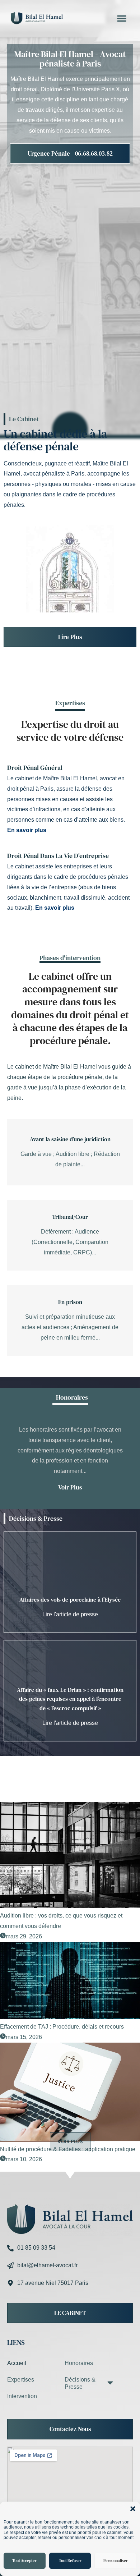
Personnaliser (116, 2561)
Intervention (22, 2396)
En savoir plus (27, 830)
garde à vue (22, 1087)
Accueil (17, 2363)
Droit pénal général (35, 768)
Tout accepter (24, 2561)
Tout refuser (70, 2561)
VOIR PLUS (70, 2142)
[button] (133, 2509)
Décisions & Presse (36, 1518)
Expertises (21, 2380)
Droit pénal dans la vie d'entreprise (58, 856)
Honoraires (79, 2363)
